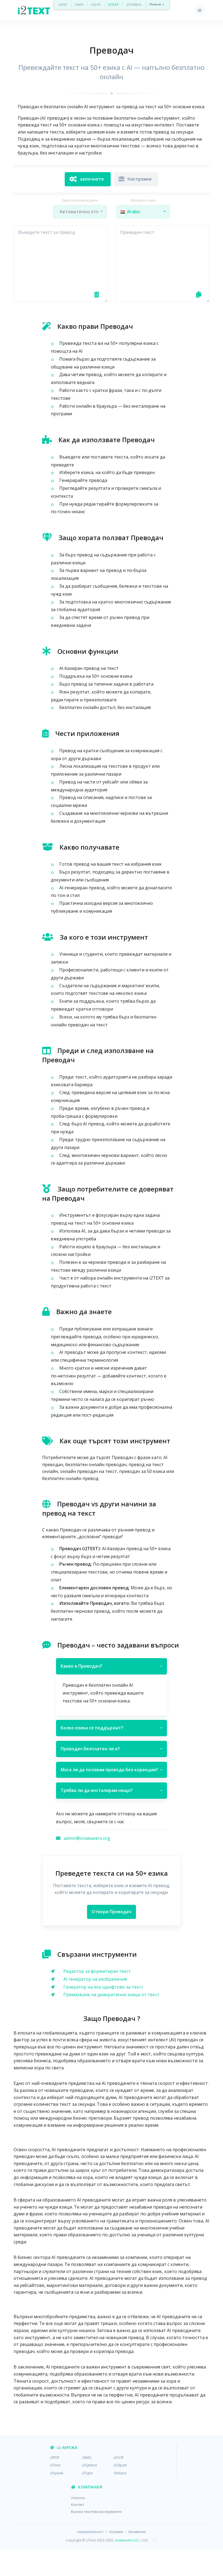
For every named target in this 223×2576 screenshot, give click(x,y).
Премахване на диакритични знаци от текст (111, 1995)
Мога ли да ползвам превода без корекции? (112, 1770)
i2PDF (63, 4)
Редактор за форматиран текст (97, 1971)
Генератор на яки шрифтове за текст (103, 1987)
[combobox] (80, 212)
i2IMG (79, 4)
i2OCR (96, 4)
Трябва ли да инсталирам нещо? (112, 1790)
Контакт (78, 2504)
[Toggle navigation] (199, 10)
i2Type (87, 2473)
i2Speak (57, 2473)
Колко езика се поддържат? (112, 1728)
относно (78, 2498)
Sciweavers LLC (127, 2540)
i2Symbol (89, 2465)
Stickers (120, 2473)
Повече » (157, 4)
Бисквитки (137, 2532)
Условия (116, 2532)
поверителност (90, 2532)
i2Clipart (120, 2465)
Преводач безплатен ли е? (112, 1749)
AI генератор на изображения (95, 1979)
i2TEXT (114, 4)
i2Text (55, 2465)
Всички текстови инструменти (96, 2512)
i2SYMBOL (134, 4)
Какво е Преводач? (112, 1666)
